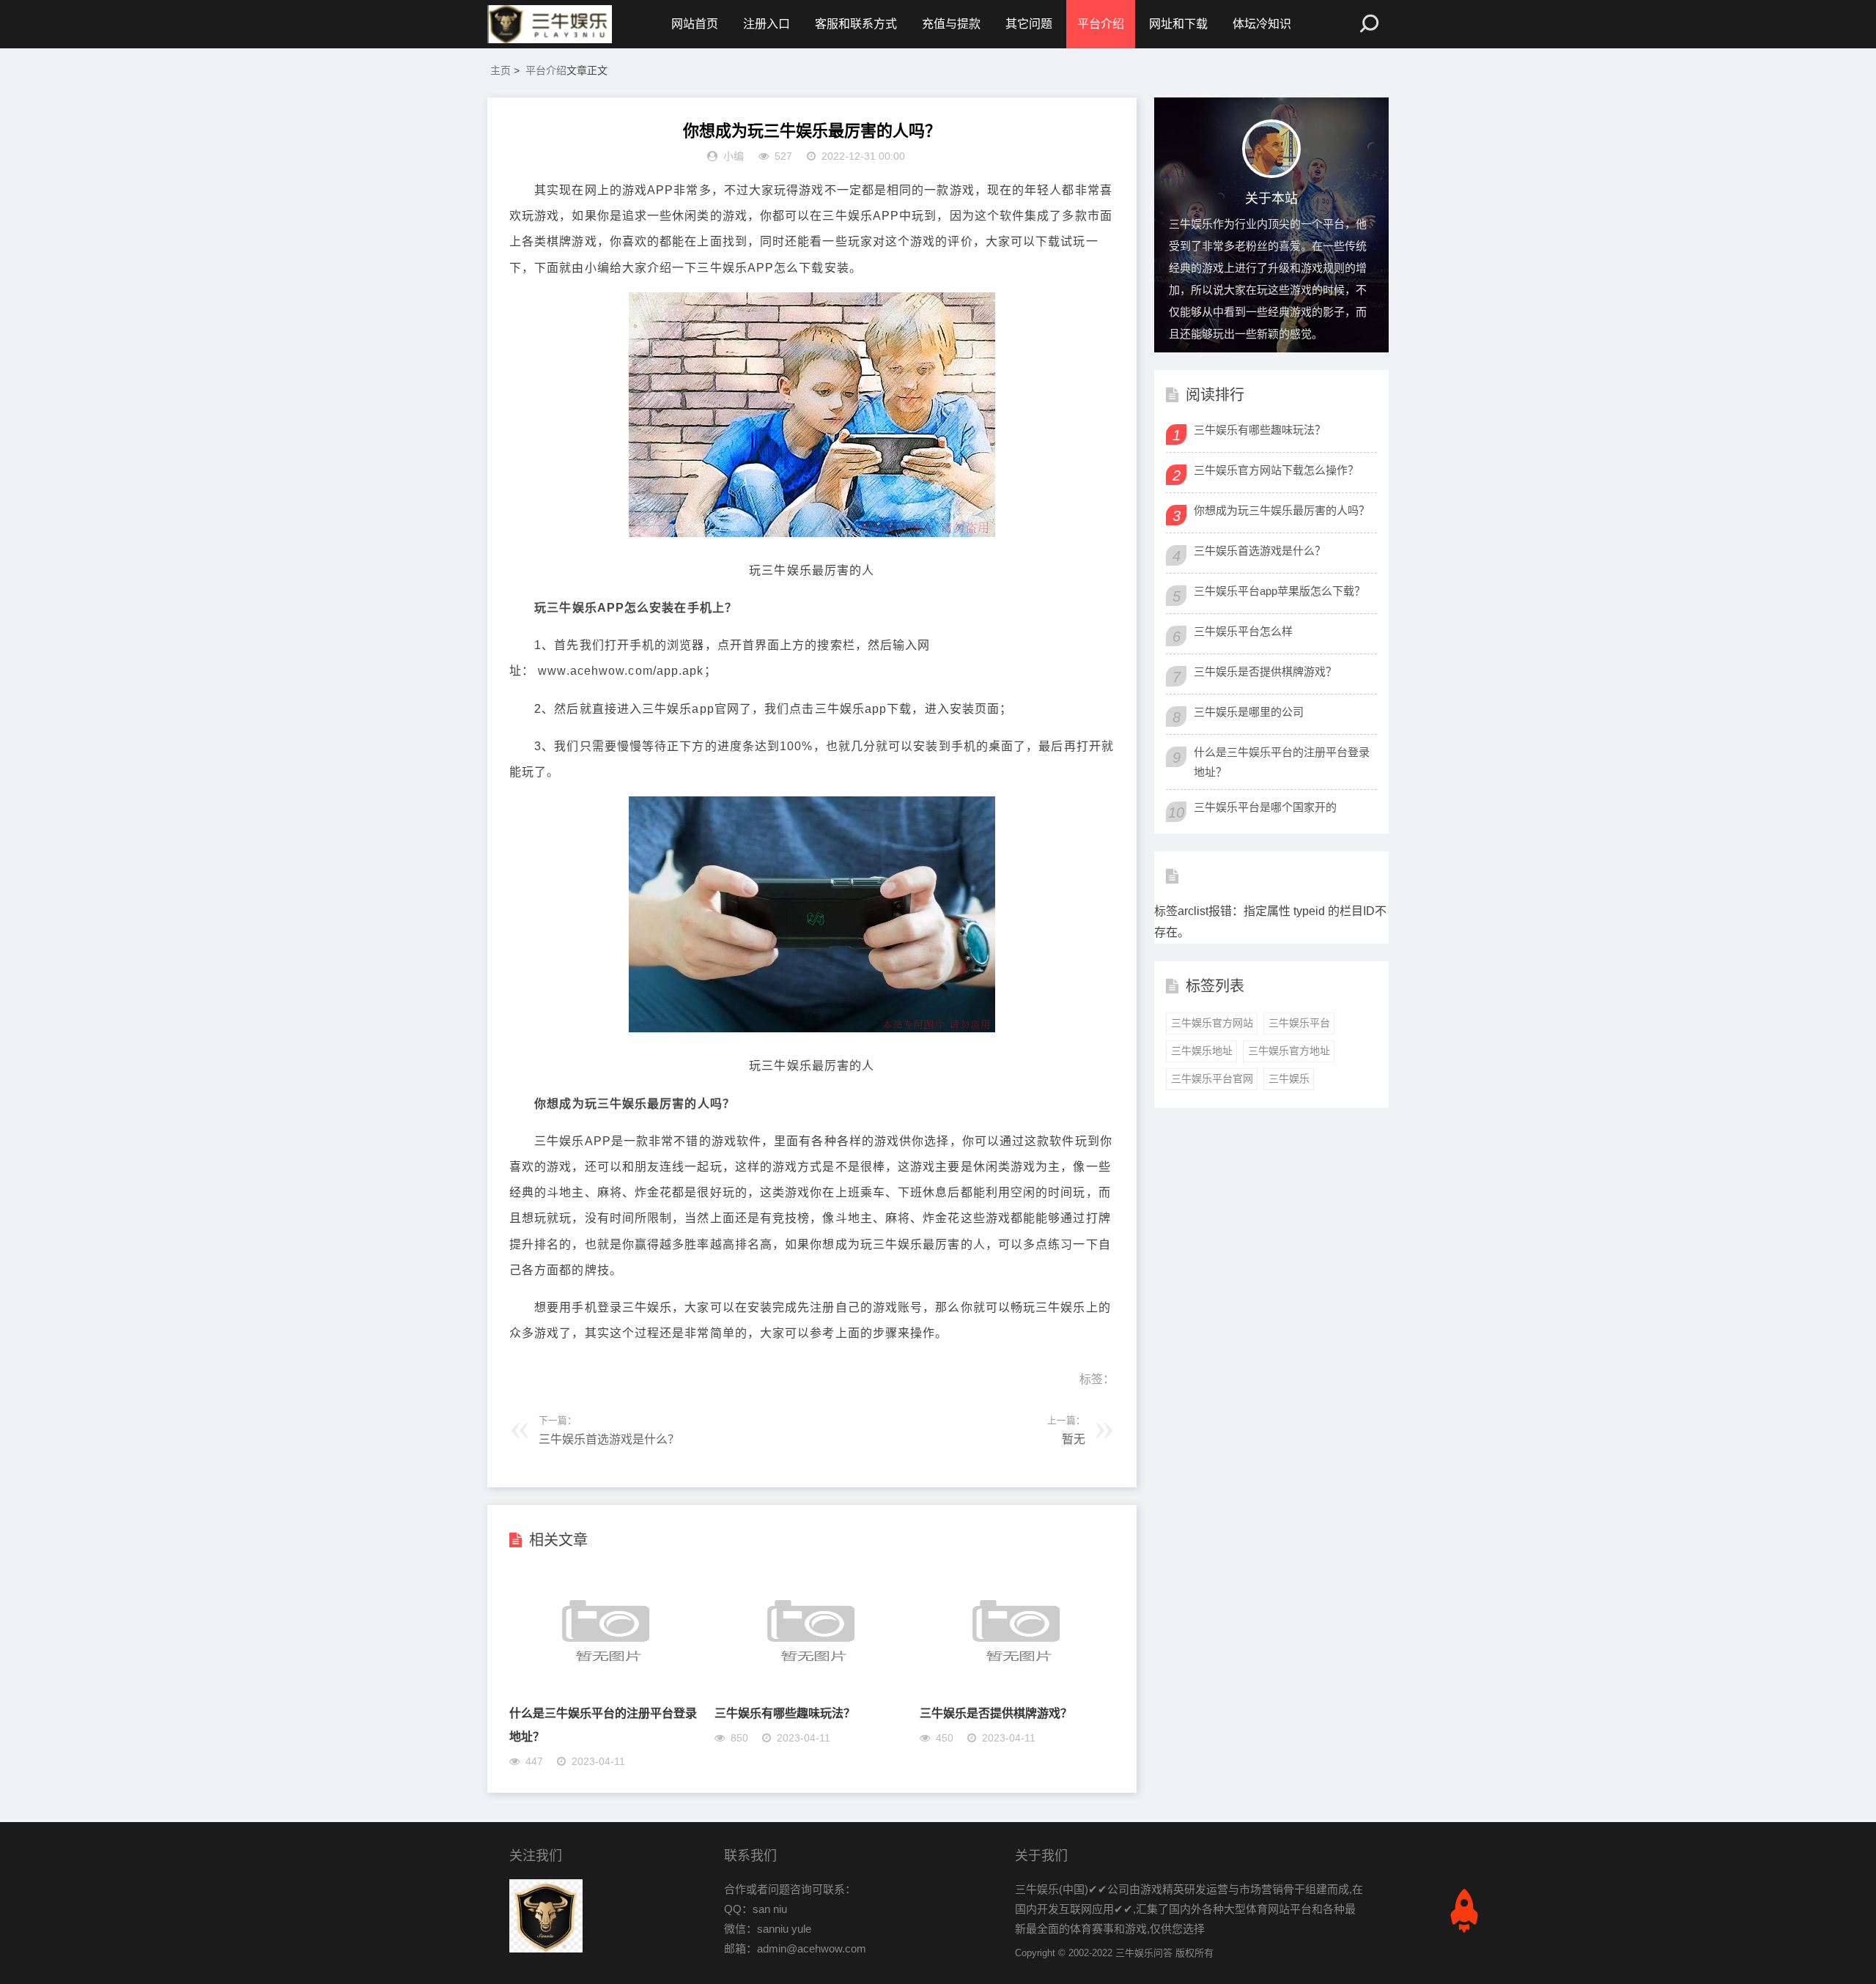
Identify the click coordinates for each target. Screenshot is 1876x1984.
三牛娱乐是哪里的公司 (1249, 712)
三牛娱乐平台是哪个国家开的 (1265, 807)
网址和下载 (1178, 24)
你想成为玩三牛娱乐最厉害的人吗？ (1282, 510)
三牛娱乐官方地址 (1289, 1051)
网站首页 (695, 24)
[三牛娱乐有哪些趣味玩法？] (811, 1690)
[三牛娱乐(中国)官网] (550, 24)
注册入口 (767, 24)
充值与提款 (951, 24)
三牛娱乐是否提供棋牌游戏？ (996, 1713)
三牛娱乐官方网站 (1212, 1023)
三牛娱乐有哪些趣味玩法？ (785, 1713)
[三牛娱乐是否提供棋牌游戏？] (1016, 1690)
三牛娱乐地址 (1202, 1051)
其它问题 (1029, 24)
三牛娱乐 (1289, 1078)
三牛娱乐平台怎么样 (1243, 631)
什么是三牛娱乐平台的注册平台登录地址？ (1282, 762)
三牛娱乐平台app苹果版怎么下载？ (1279, 591)
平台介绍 (1101, 24)
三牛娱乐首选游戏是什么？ (609, 1439)
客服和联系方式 (856, 24)
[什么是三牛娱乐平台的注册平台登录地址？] (606, 1690)
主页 (501, 70)
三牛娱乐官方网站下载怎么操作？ (1276, 470)
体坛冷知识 (1262, 24)
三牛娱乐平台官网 (1212, 1078)
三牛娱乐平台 (1299, 1023)
